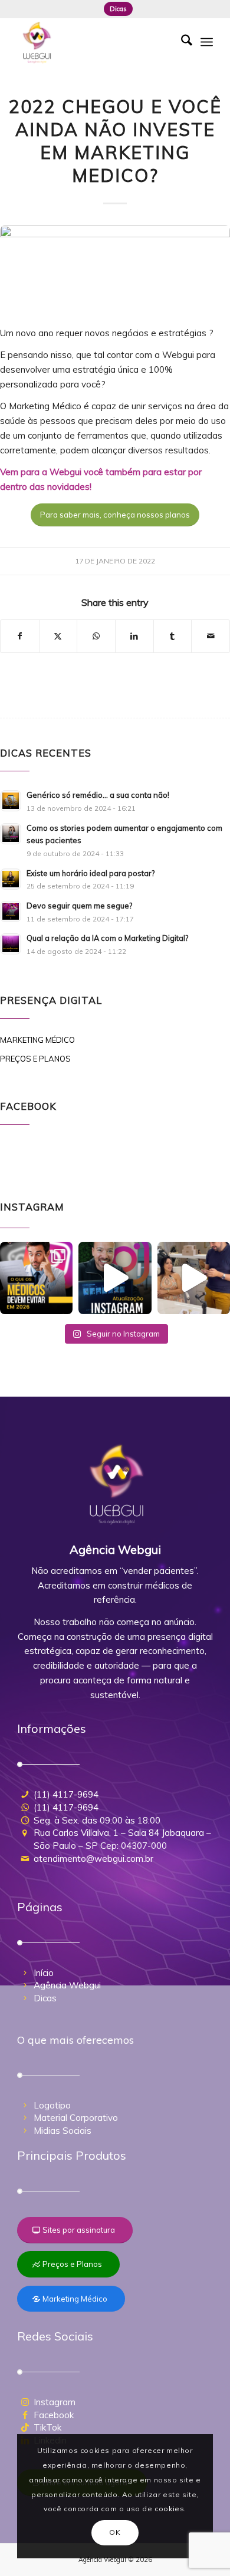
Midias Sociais (63, 2131)
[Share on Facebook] (20, 636)
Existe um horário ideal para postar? (91, 873)
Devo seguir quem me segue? (79, 906)
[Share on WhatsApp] (96, 636)
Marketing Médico (37, 1040)
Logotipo (52, 2105)
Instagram (55, 2402)
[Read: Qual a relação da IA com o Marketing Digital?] (11, 944)
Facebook (54, 2415)
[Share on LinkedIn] (134, 636)
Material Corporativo (76, 2118)
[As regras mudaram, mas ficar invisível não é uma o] (36, 1278)
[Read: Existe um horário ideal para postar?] (11, 879)
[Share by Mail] (211, 636)
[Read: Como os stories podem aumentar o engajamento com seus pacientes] (11, 834)
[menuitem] (118, 9)
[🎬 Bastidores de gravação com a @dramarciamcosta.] (194, 1278)
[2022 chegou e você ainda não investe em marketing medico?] (115, 269)
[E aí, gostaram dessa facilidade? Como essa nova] (115, 1278)
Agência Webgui (67, 1985)
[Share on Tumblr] (173, 636)
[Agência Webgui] (95, 42)
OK (115, 2532)
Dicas (118, 9)
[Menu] (207, 42)
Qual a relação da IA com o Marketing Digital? (107, 938)
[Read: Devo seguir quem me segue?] (11, 911)
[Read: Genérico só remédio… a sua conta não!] (11, 801)
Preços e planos (35, 1059)
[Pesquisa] (181, 42)
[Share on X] (58, 636)
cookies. (170, 2509)
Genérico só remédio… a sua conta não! (98, 795)
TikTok (47, 2427)
